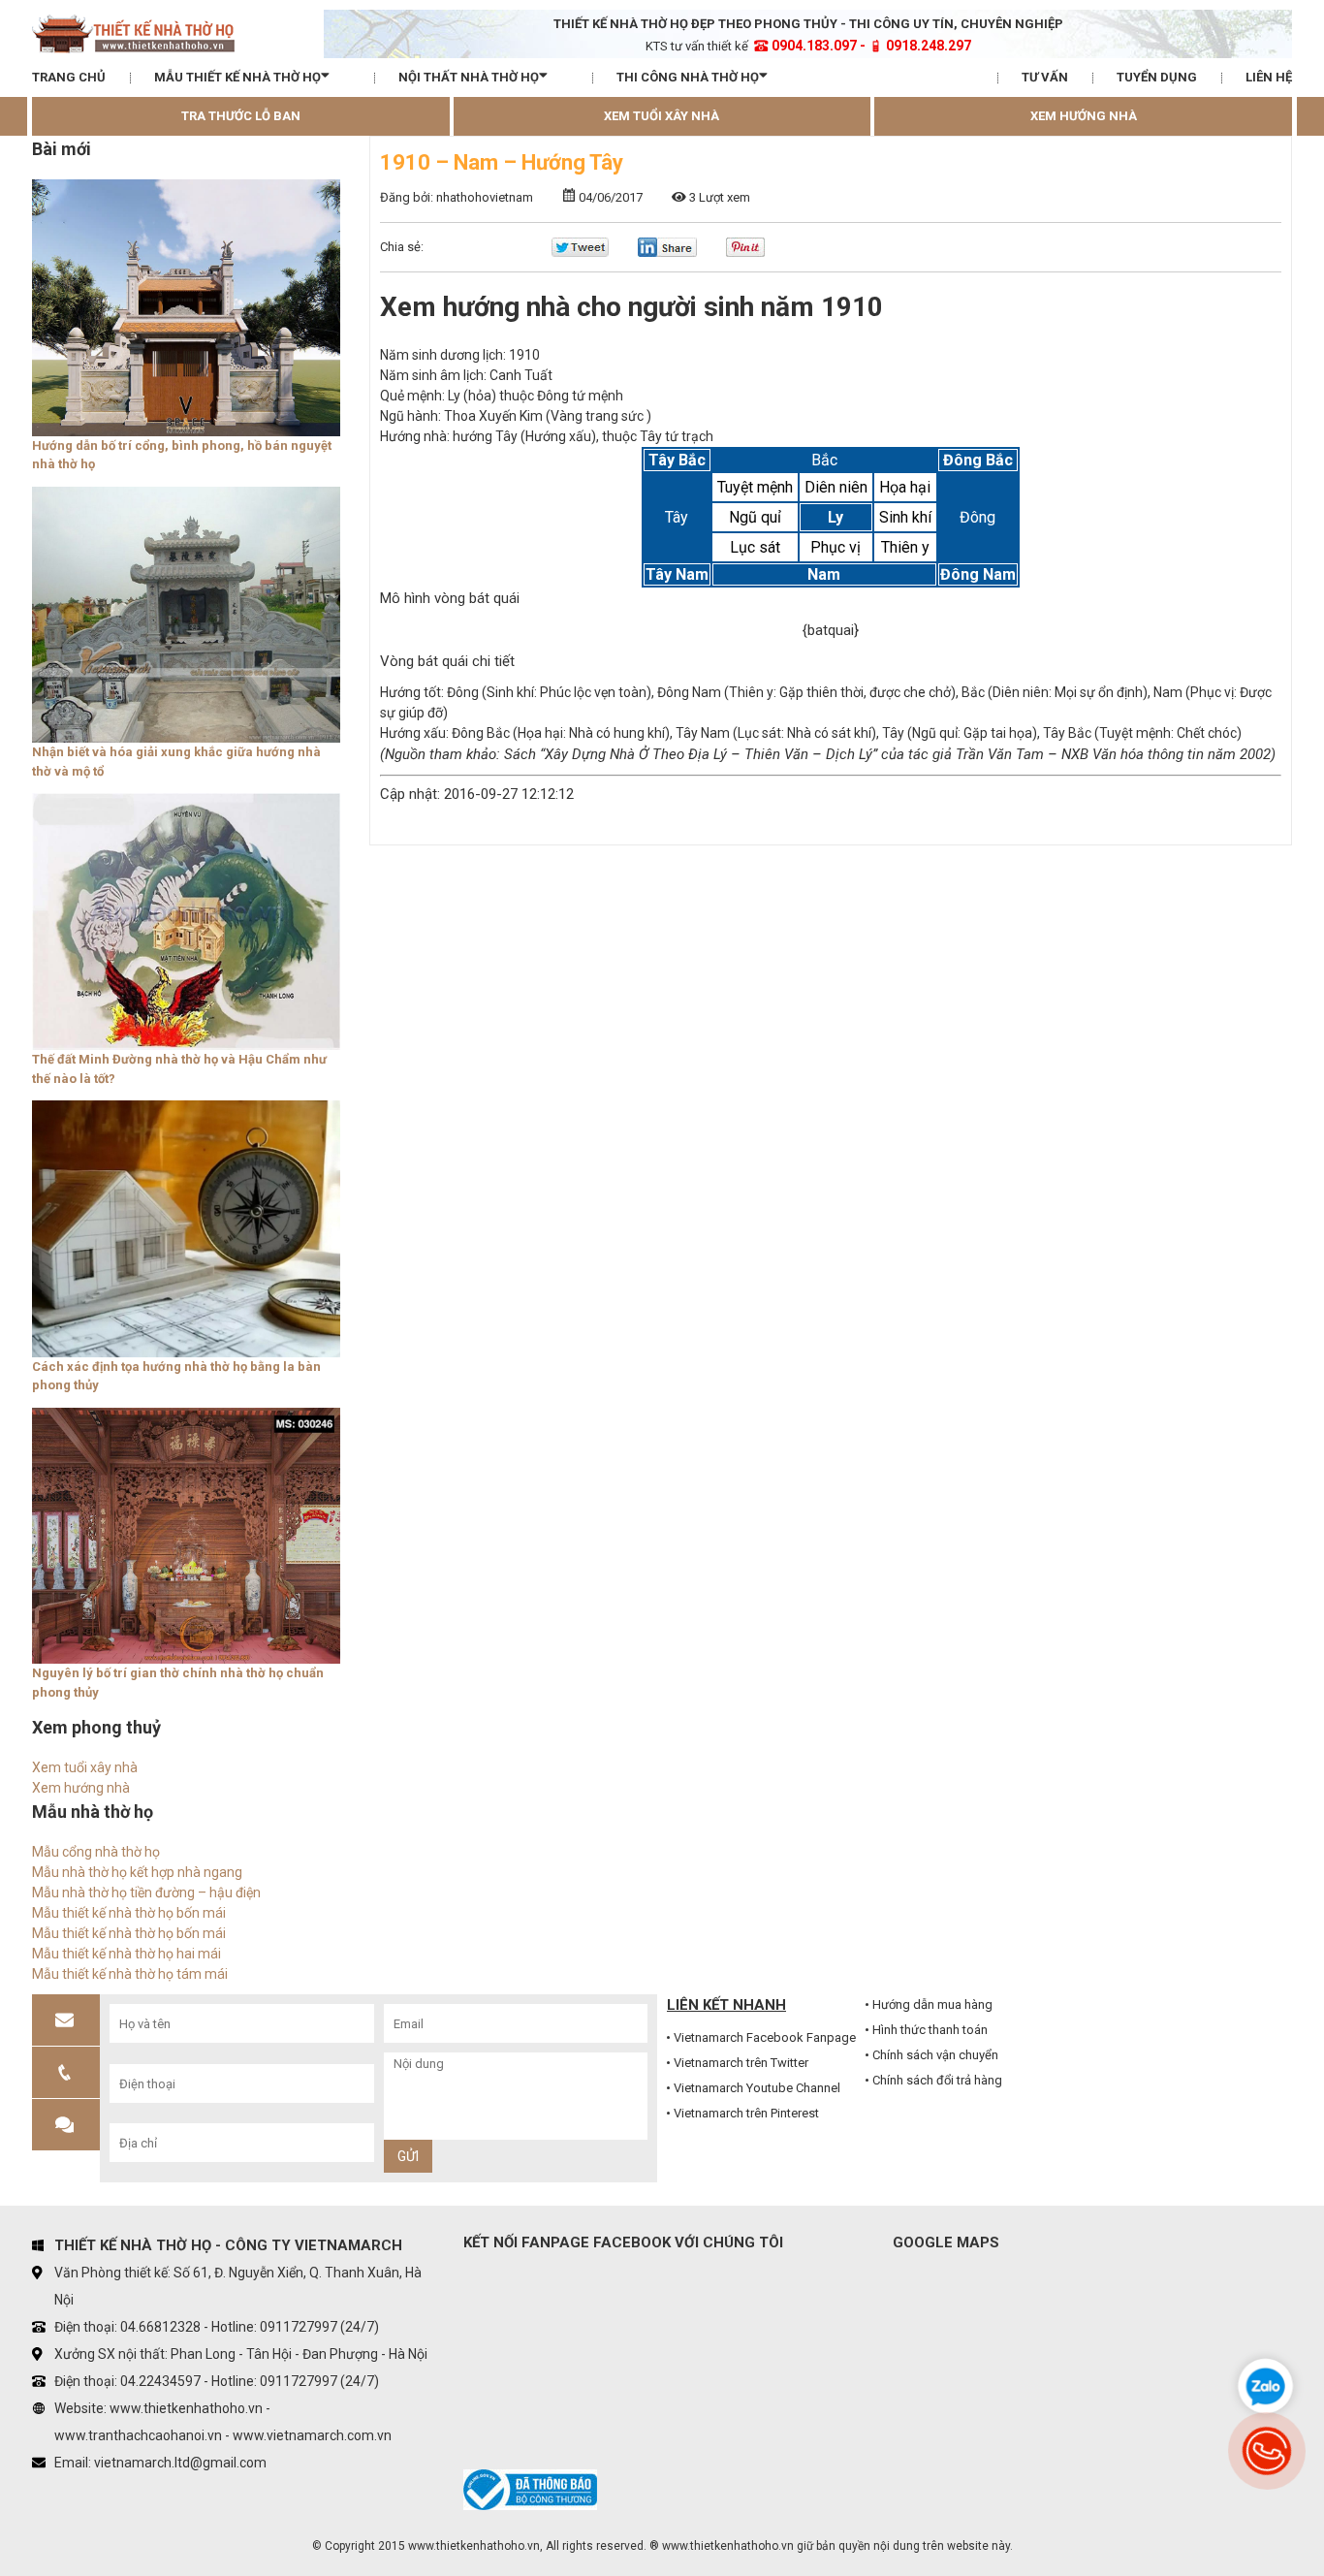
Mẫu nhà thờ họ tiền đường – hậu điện (146, 1892)
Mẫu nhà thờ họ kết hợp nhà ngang (137, 1872)
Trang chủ (69, 77)
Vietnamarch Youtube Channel (757, 2088)
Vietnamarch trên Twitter (741, 2063)
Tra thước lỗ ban (241, 116)
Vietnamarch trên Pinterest (746, 2113)
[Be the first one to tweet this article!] (580, 253)
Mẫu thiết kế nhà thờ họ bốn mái (129, 1913)
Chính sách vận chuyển (935, 2055)
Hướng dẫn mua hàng (932, 2004)
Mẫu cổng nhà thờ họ (96, 1852)
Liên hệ (1269, 77)
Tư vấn (1045, 77)
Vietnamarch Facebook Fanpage (765, 2037)
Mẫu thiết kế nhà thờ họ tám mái (130, 1974)
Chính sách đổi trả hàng (937, 2080)
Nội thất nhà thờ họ (469, 77)
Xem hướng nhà (1084, 116)
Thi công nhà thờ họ (688, 77)
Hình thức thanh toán (930, 2030)
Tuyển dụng (1157, 77)
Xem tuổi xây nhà (662, 116)
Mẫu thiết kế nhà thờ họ (237, 77)
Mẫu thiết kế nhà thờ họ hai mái (126, 1954)
